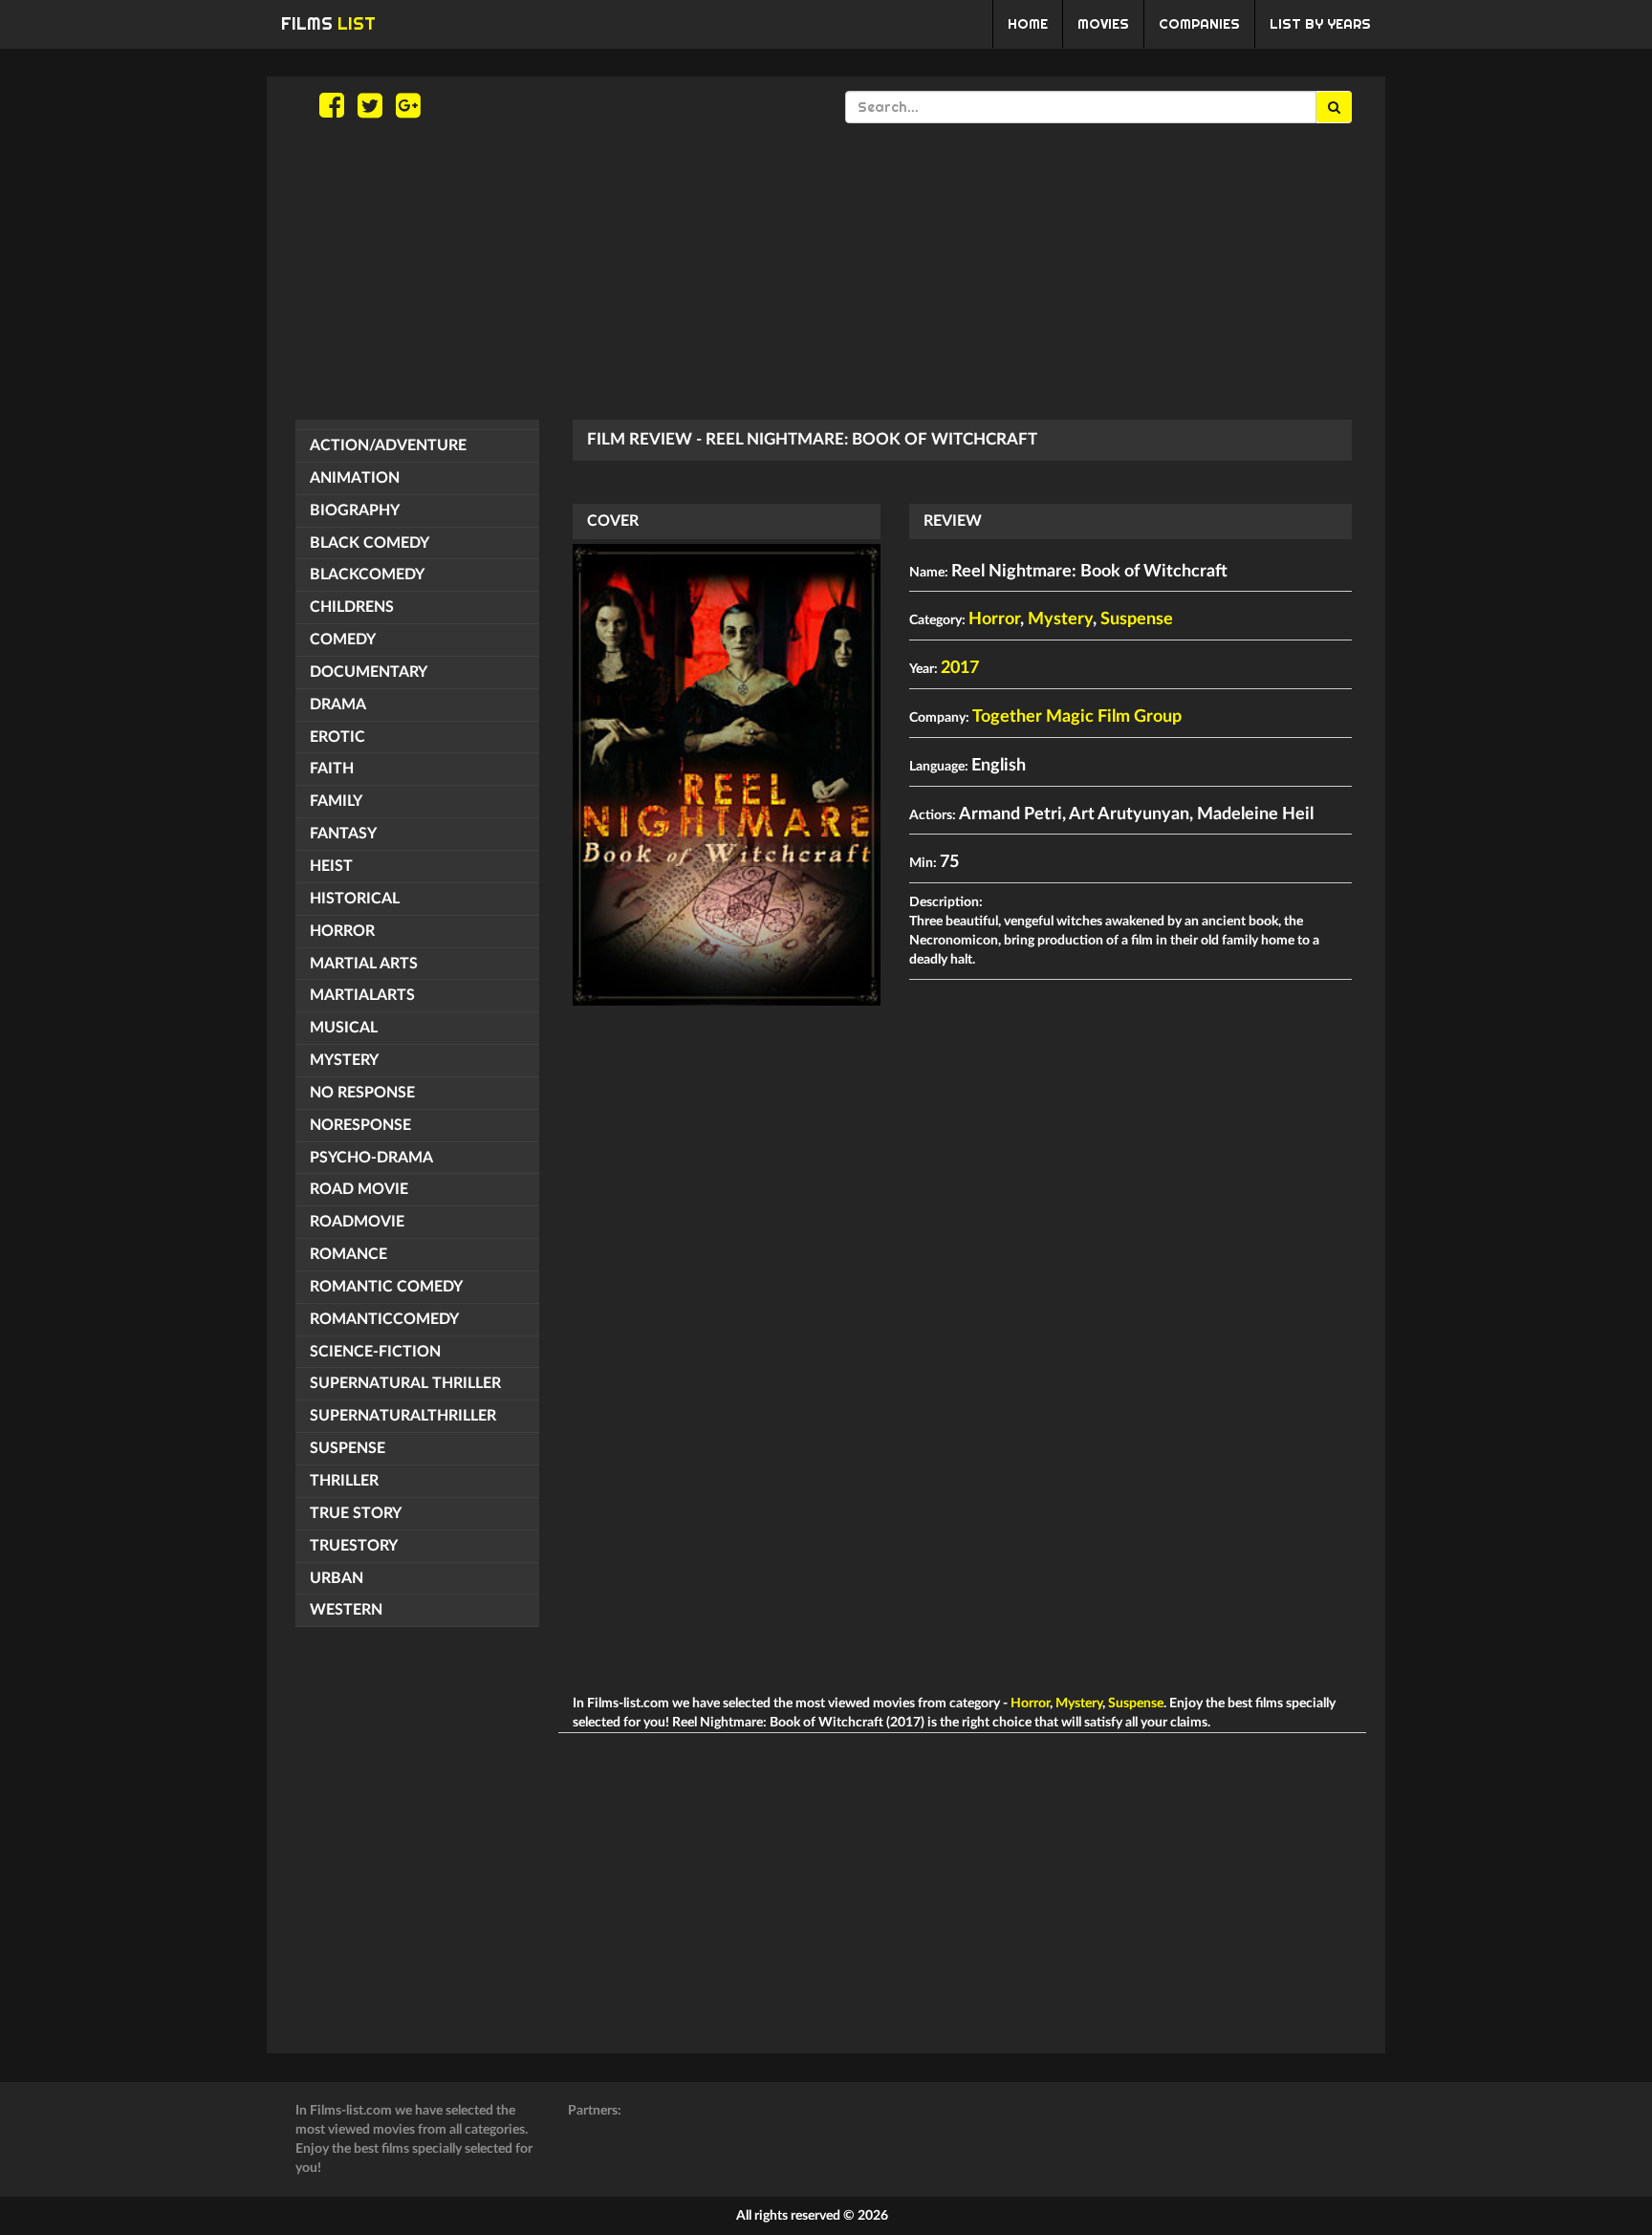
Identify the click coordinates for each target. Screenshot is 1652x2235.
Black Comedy (370, 543)
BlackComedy (367, 575)
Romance (348, 1254)
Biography (355, 510)
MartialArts (362, 995)
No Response (362, 1093)
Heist (331, 866)
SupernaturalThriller (403, 1416)
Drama (338, 705)
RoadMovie (357, 1222)
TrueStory (354, 1546)
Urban (337, 1578)
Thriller (344, 1481)
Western (346, 1610)
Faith (332, 769)
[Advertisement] (826, 271)
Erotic (337, 737)
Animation (355, 478)
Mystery (344, 1060)
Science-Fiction (375, 1352)
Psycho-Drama (371, 1158)
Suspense (348, 1448)
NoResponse (360, 1125)
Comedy (343, 640)
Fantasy (343, 834)
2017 (960, 668)
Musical (344, 1028)
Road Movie (359, 1189)
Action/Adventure (388, 445)
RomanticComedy (384, 1319)
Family (336, 801)
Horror (342, 931)
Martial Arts (364, 964)
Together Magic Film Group (1077, 717)
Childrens (352, 607)
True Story (356, 1513)
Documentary (369, 672)
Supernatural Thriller (405, 1383)
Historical (355, 899)
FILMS (328, 23)
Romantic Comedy (386, 1287)
